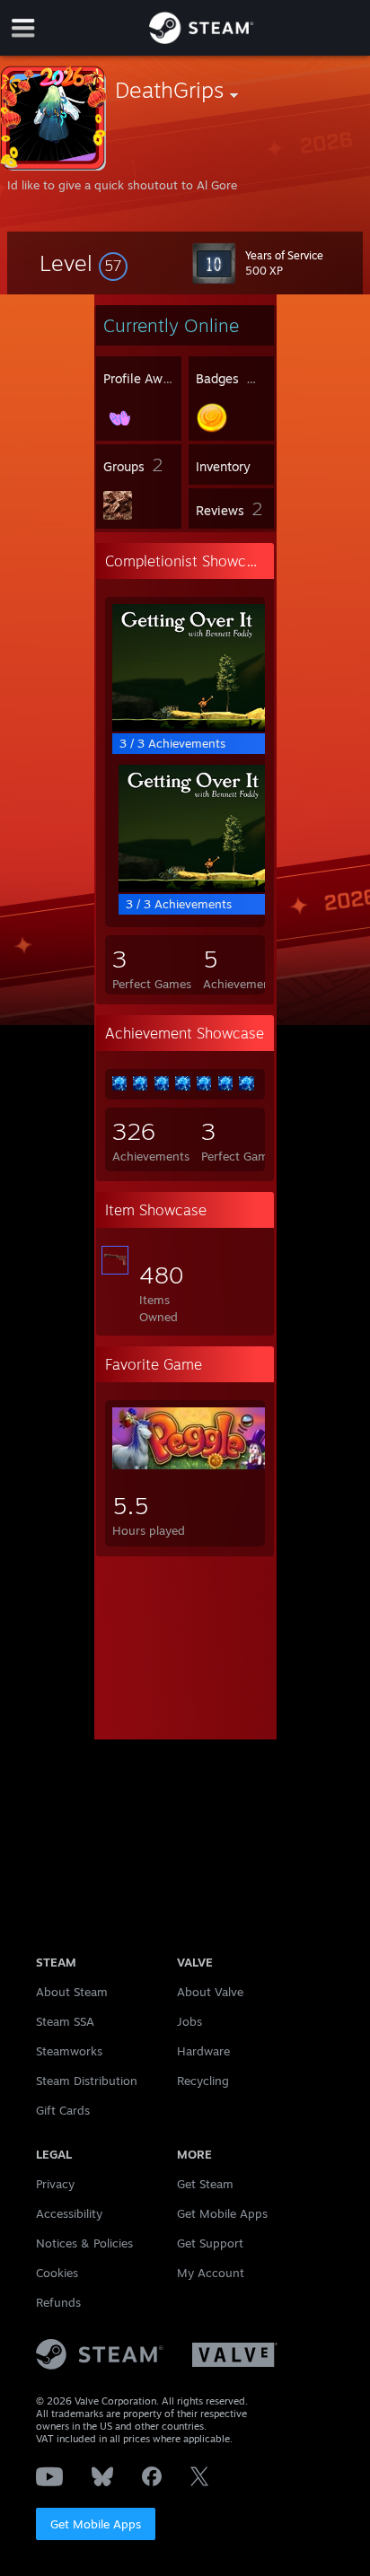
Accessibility (69, 2213)
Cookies (57, 2273)
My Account (211, 2273)
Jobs (189, 2021)
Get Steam (205, 2184)
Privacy (55, 2184)
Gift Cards (63, 2110)
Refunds (58, 2302)
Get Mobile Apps (96, 2524)
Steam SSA (65, 2021)
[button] (84, 263)
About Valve (210, 1992)
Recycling (203, 2081)
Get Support (210, 2243)
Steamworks (69, 2051)
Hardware (203, 2051)
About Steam (72, 1992)
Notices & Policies (84, 2243)
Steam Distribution (87, 2081)
